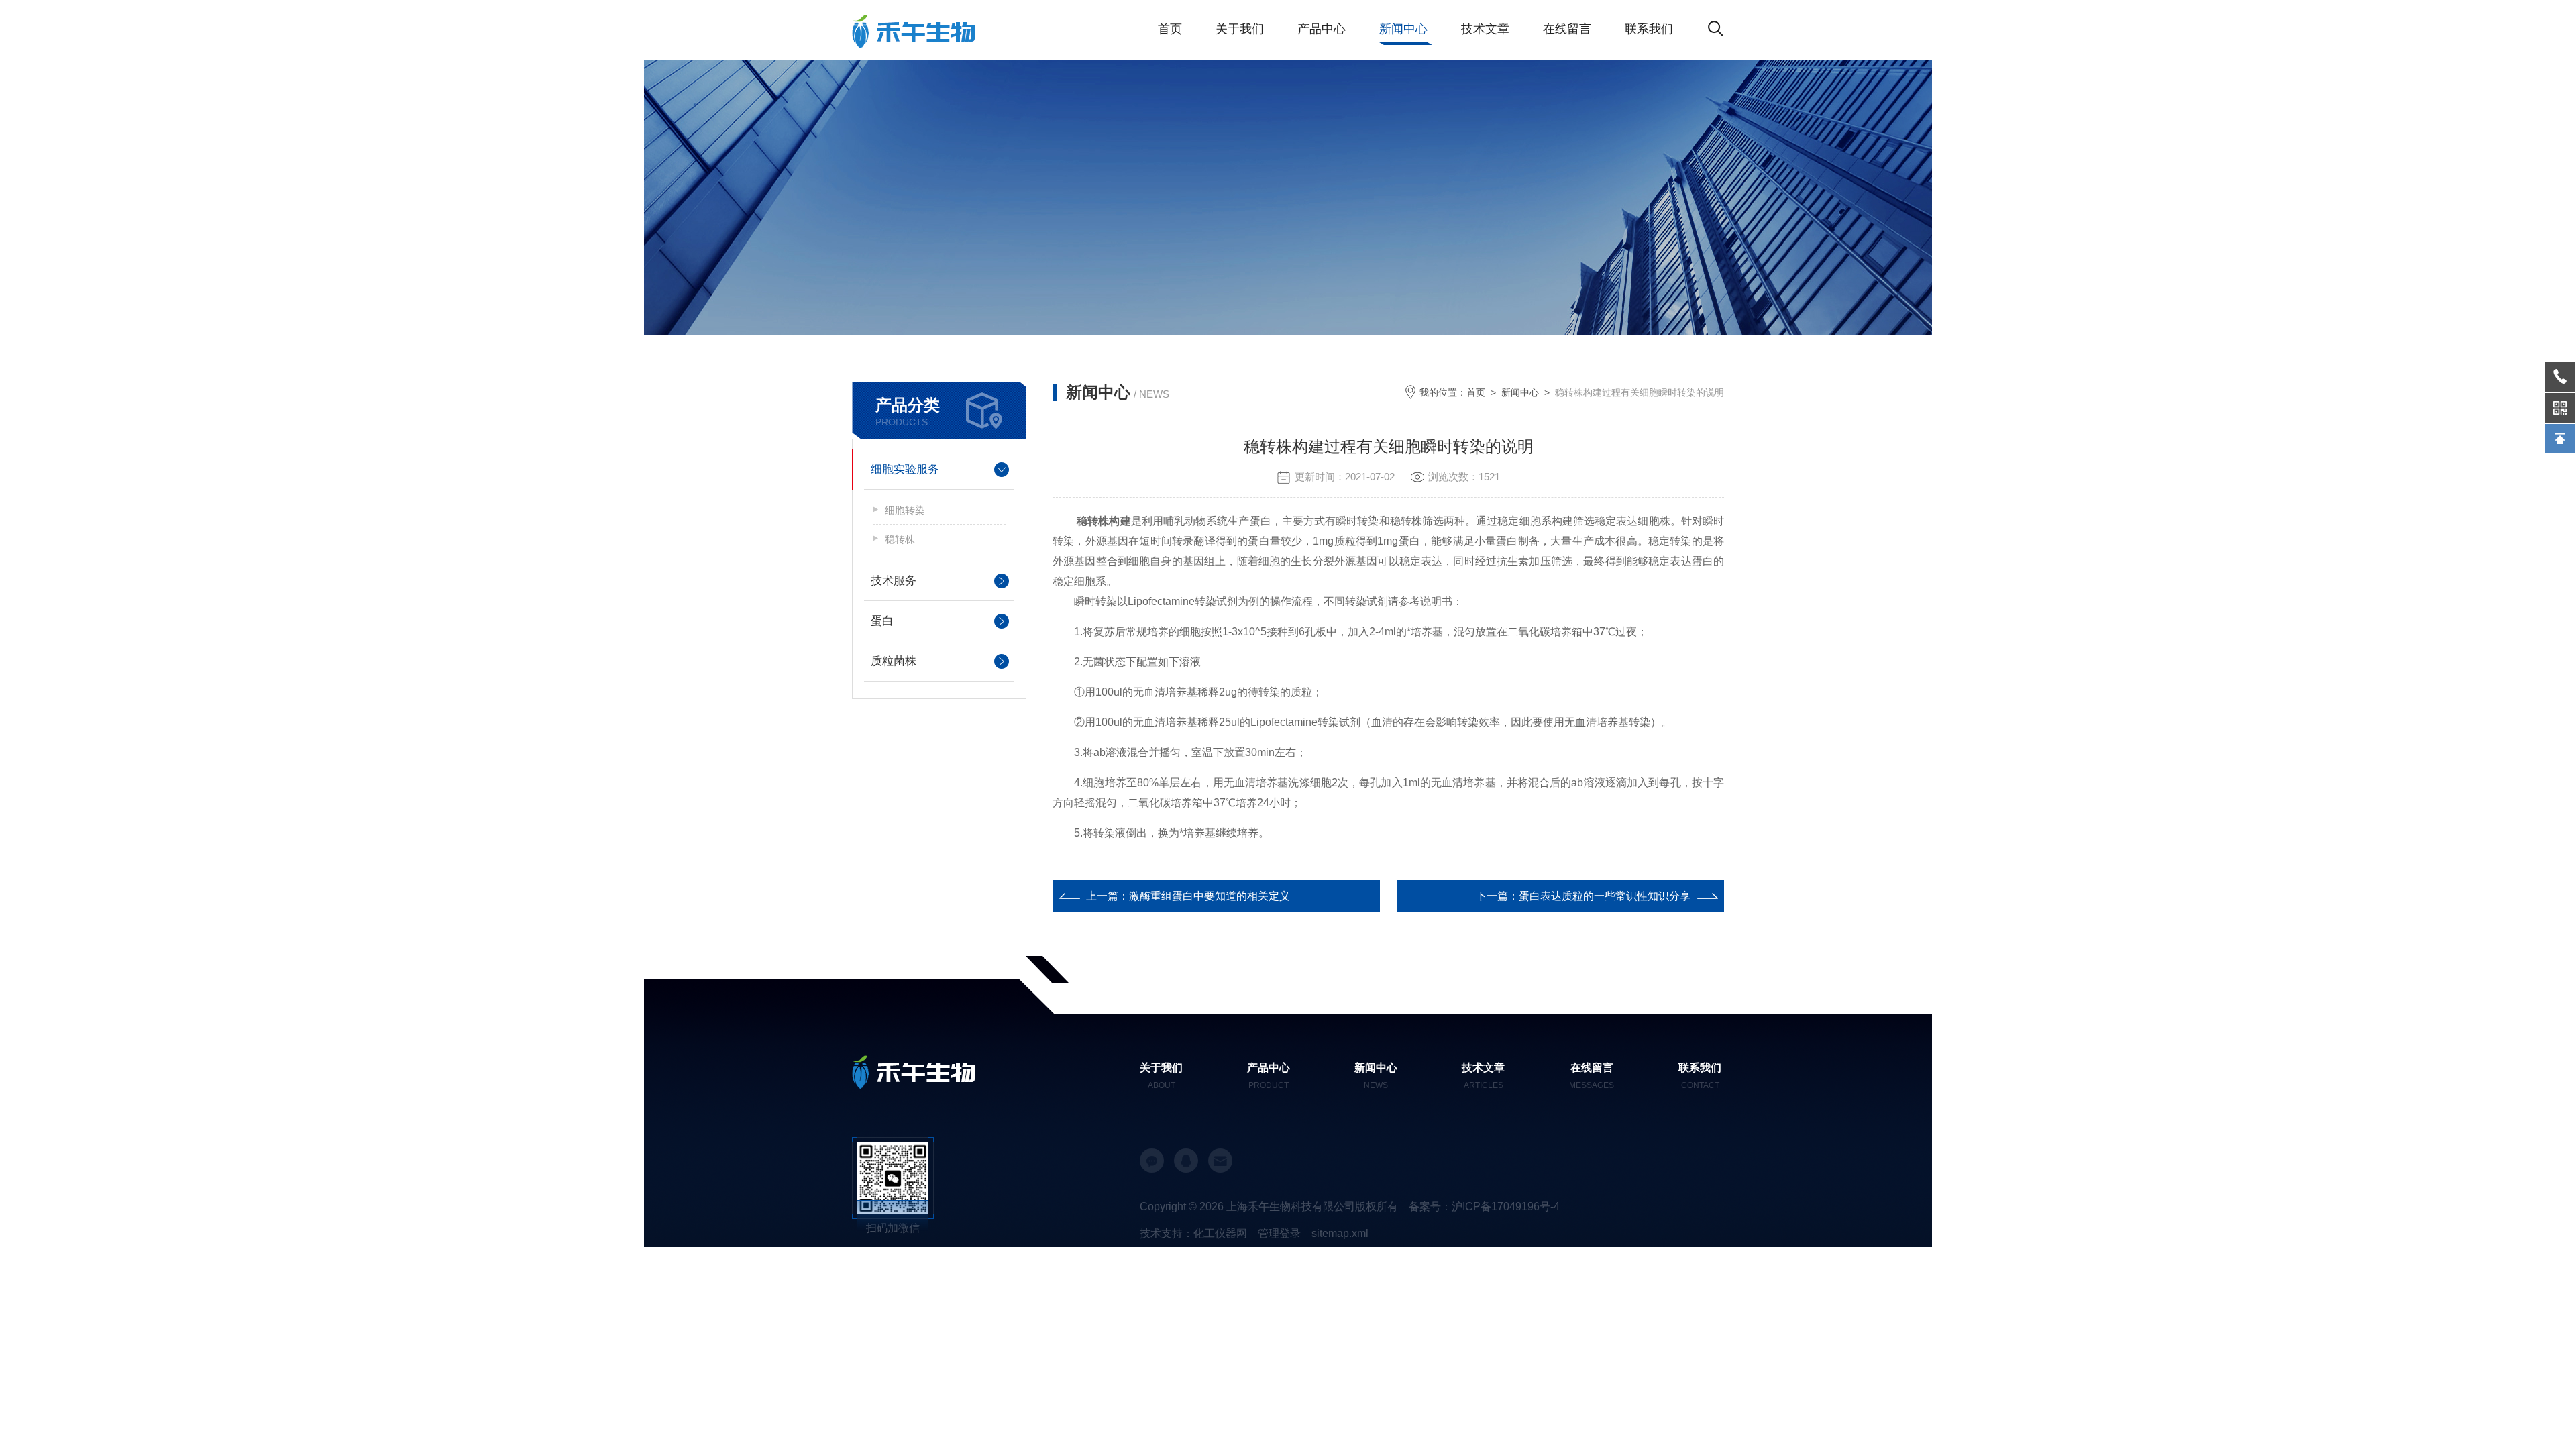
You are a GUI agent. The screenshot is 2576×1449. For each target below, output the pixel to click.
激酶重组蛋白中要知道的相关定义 (1210, 896)
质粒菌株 (894, 661)
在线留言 (1567, 29)
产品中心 (1322, 29)
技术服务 (894, 581)
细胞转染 (905, 510)
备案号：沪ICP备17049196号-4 (1484, 1206)
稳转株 (900, 539)
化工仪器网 (1220, 1233)
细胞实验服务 (905, 469)
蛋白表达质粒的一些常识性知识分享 (1605, 896)
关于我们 (1240, 29)
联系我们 (1649, 29)
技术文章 (1485, 29)
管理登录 (1279, 1233)
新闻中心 (1403, 29)
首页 (1170, 29)
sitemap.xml (1340, 1233)
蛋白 (882, 621)
